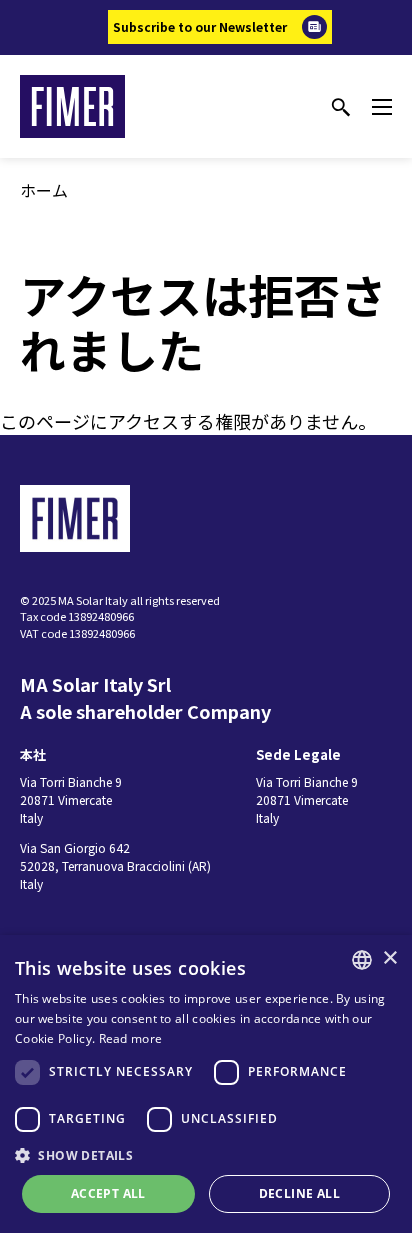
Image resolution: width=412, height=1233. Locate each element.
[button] (206, 1155)
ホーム (44, 190)
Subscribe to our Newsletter (200, 26)
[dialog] (206, 1084)
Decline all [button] (299, 1193)
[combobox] (362, 960)
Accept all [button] (108, 1193)
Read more (131, 1038)
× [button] (389, 958)
